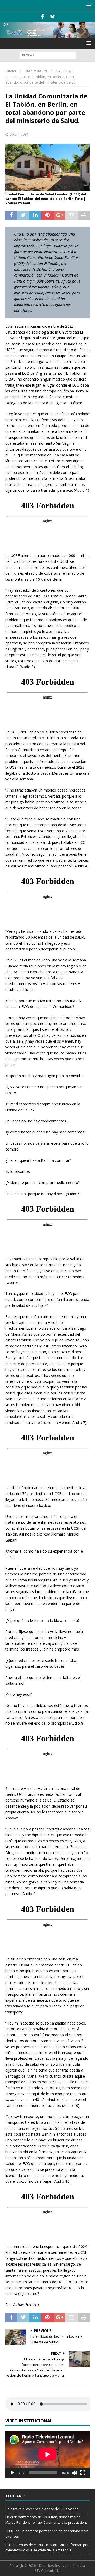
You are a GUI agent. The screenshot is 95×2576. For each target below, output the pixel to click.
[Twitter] (53, 17)
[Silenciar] (74, 2473)
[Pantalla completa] (83, 2473)
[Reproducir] (12, 2473)
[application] (47, 2454)
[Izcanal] (47, 35)
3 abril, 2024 (19, 134)
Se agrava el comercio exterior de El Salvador (42, 2509)
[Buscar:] (48, 55)
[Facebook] (42, 17)
